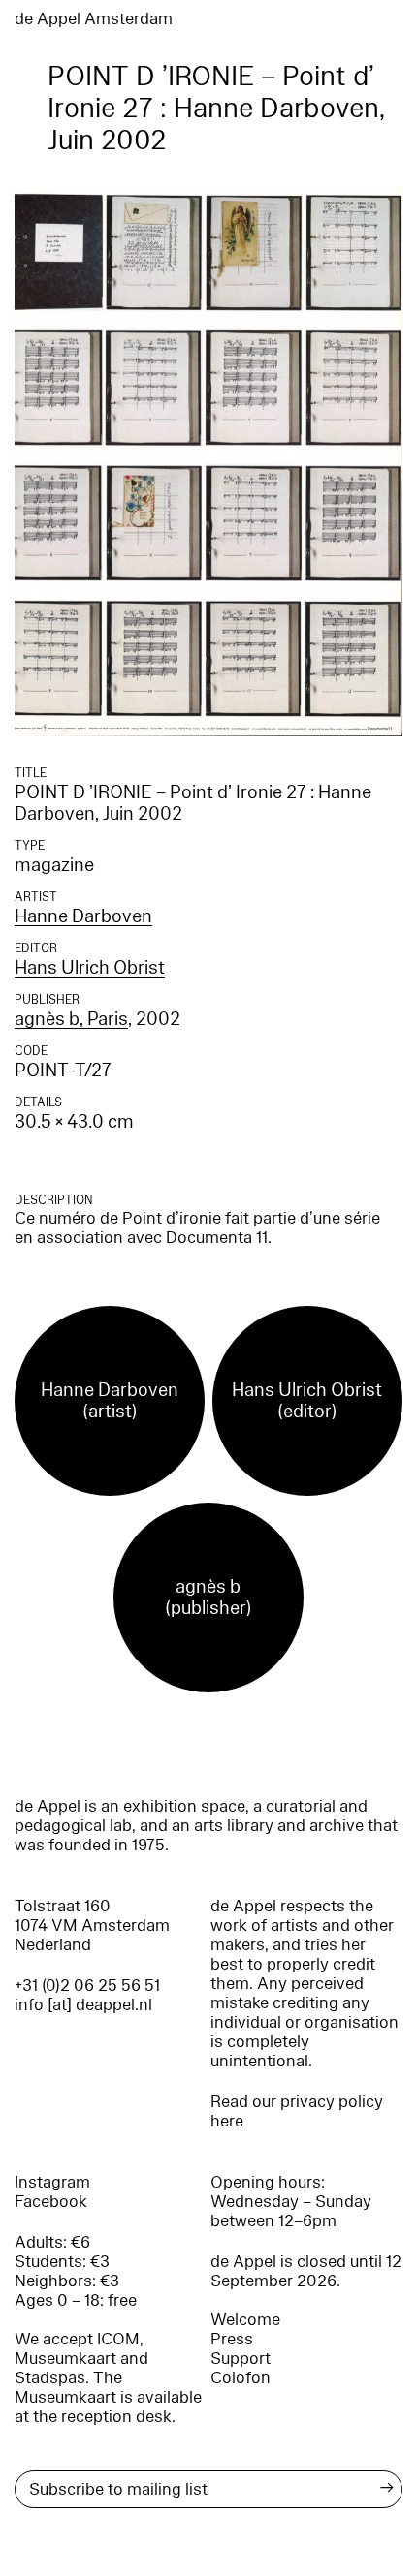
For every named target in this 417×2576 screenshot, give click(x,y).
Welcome (245, 2320)
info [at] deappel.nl (83, 2005)
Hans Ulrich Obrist (90, 968)
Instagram (52, 2182)
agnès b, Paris (71, 1019)
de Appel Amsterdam (94, 19)
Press (232, 2339)
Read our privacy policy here (297, 2111)
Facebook (51, 2202)
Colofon (241, 2378)
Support (241, 2359)
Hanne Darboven (83, 916)
